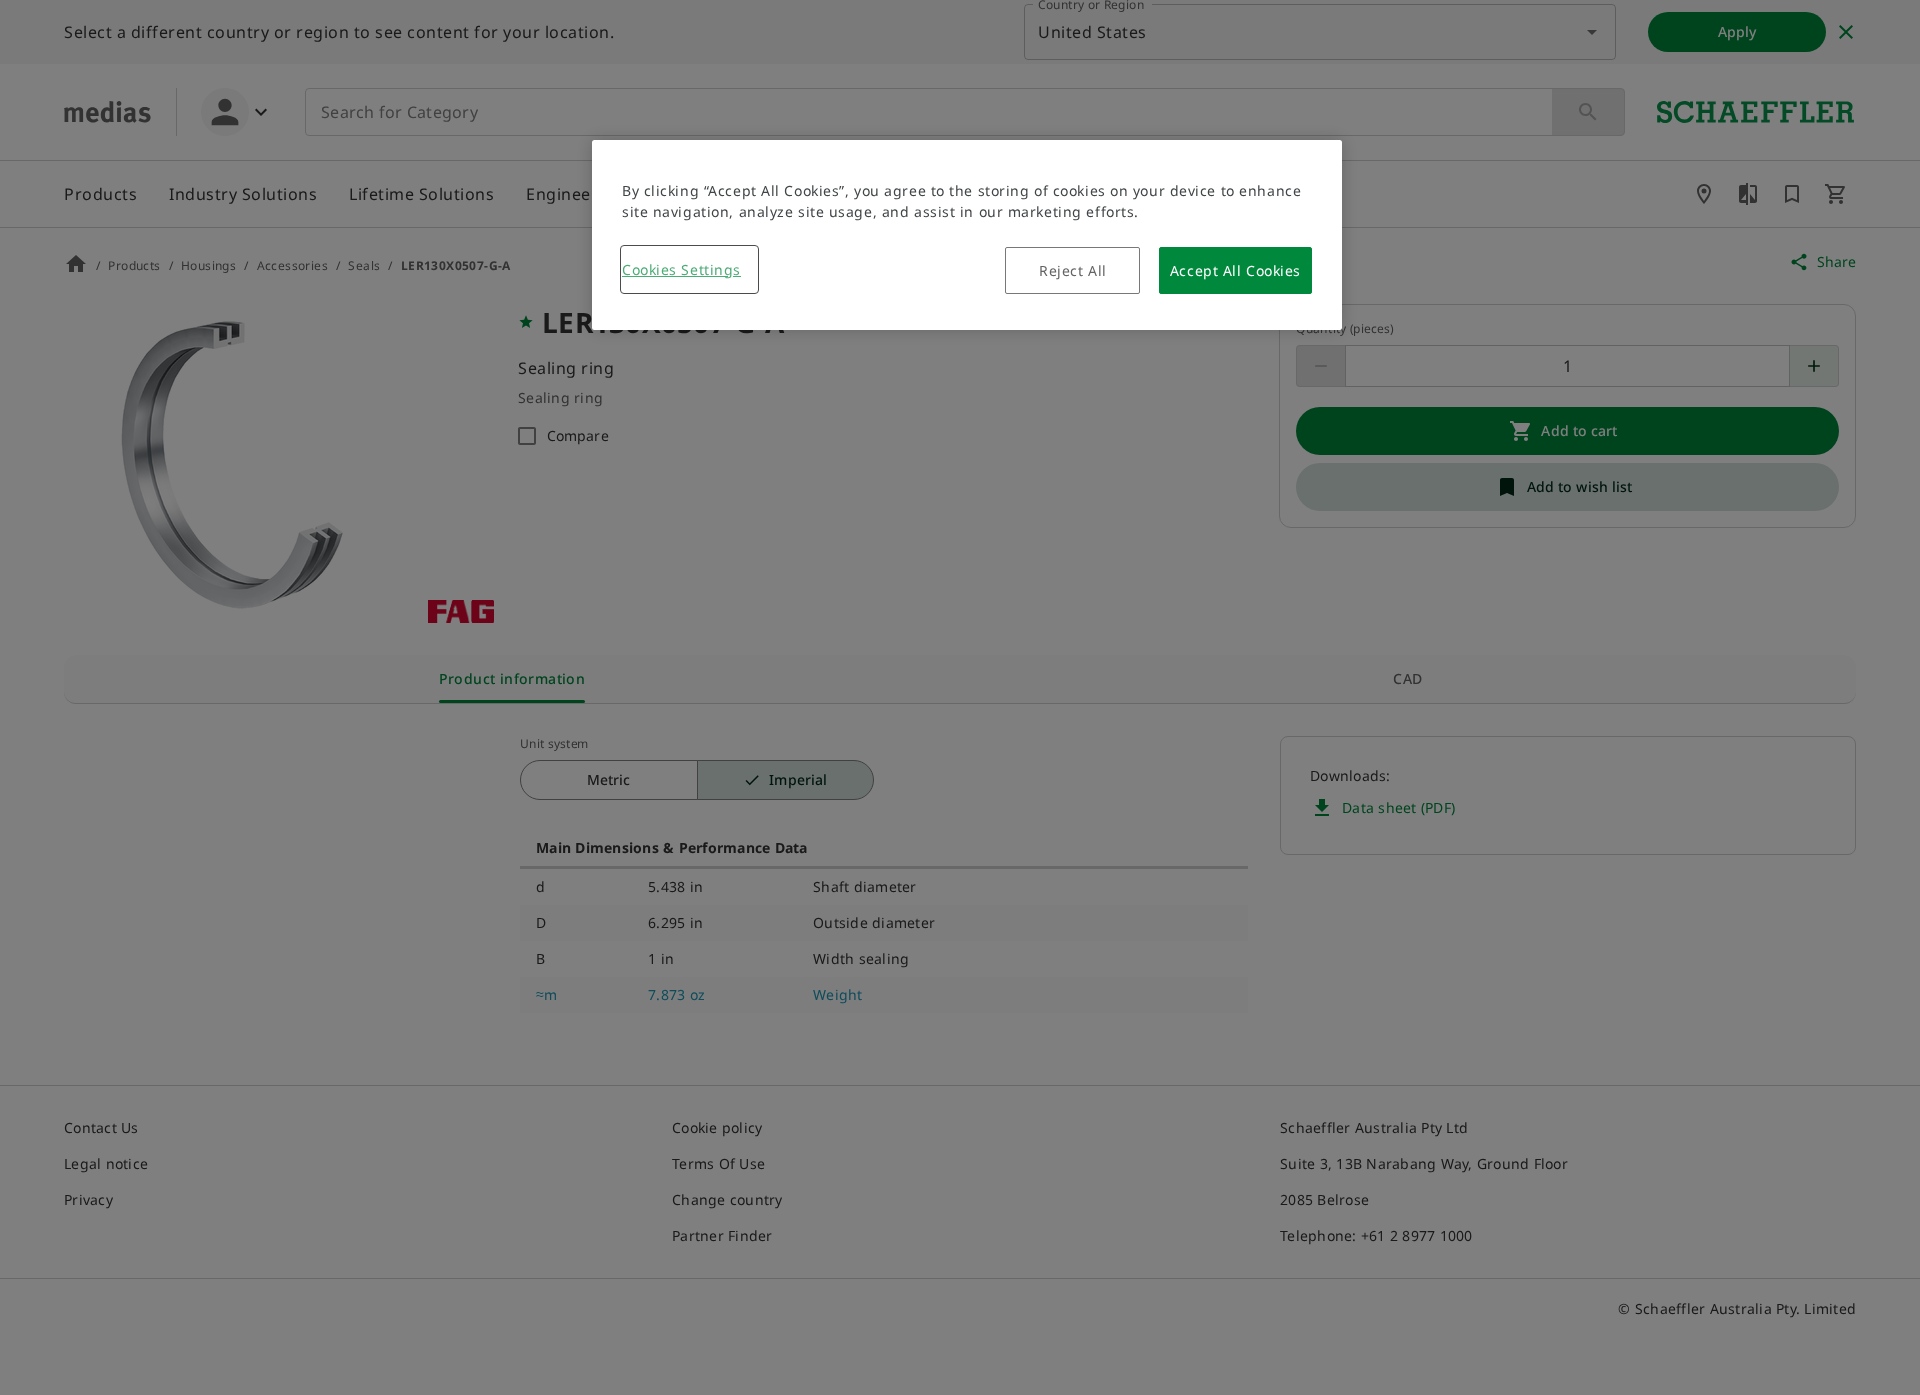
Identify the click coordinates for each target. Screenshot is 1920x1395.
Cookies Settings (681, 269)
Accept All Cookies (1235, 270)
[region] (967, 235)
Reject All (1073, 270)
